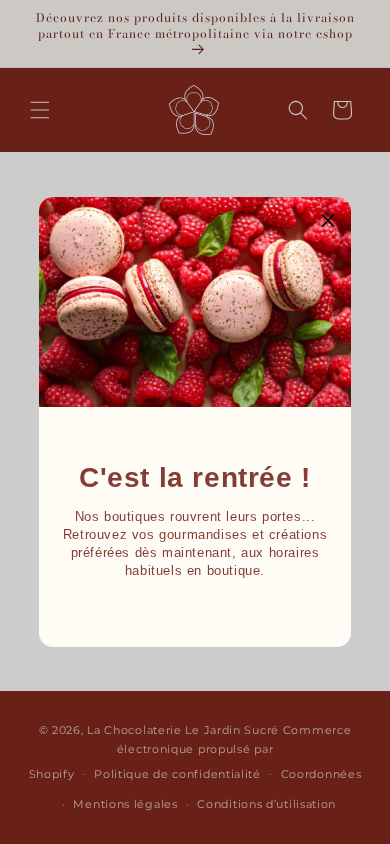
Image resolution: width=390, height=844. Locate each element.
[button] (328, 220)
